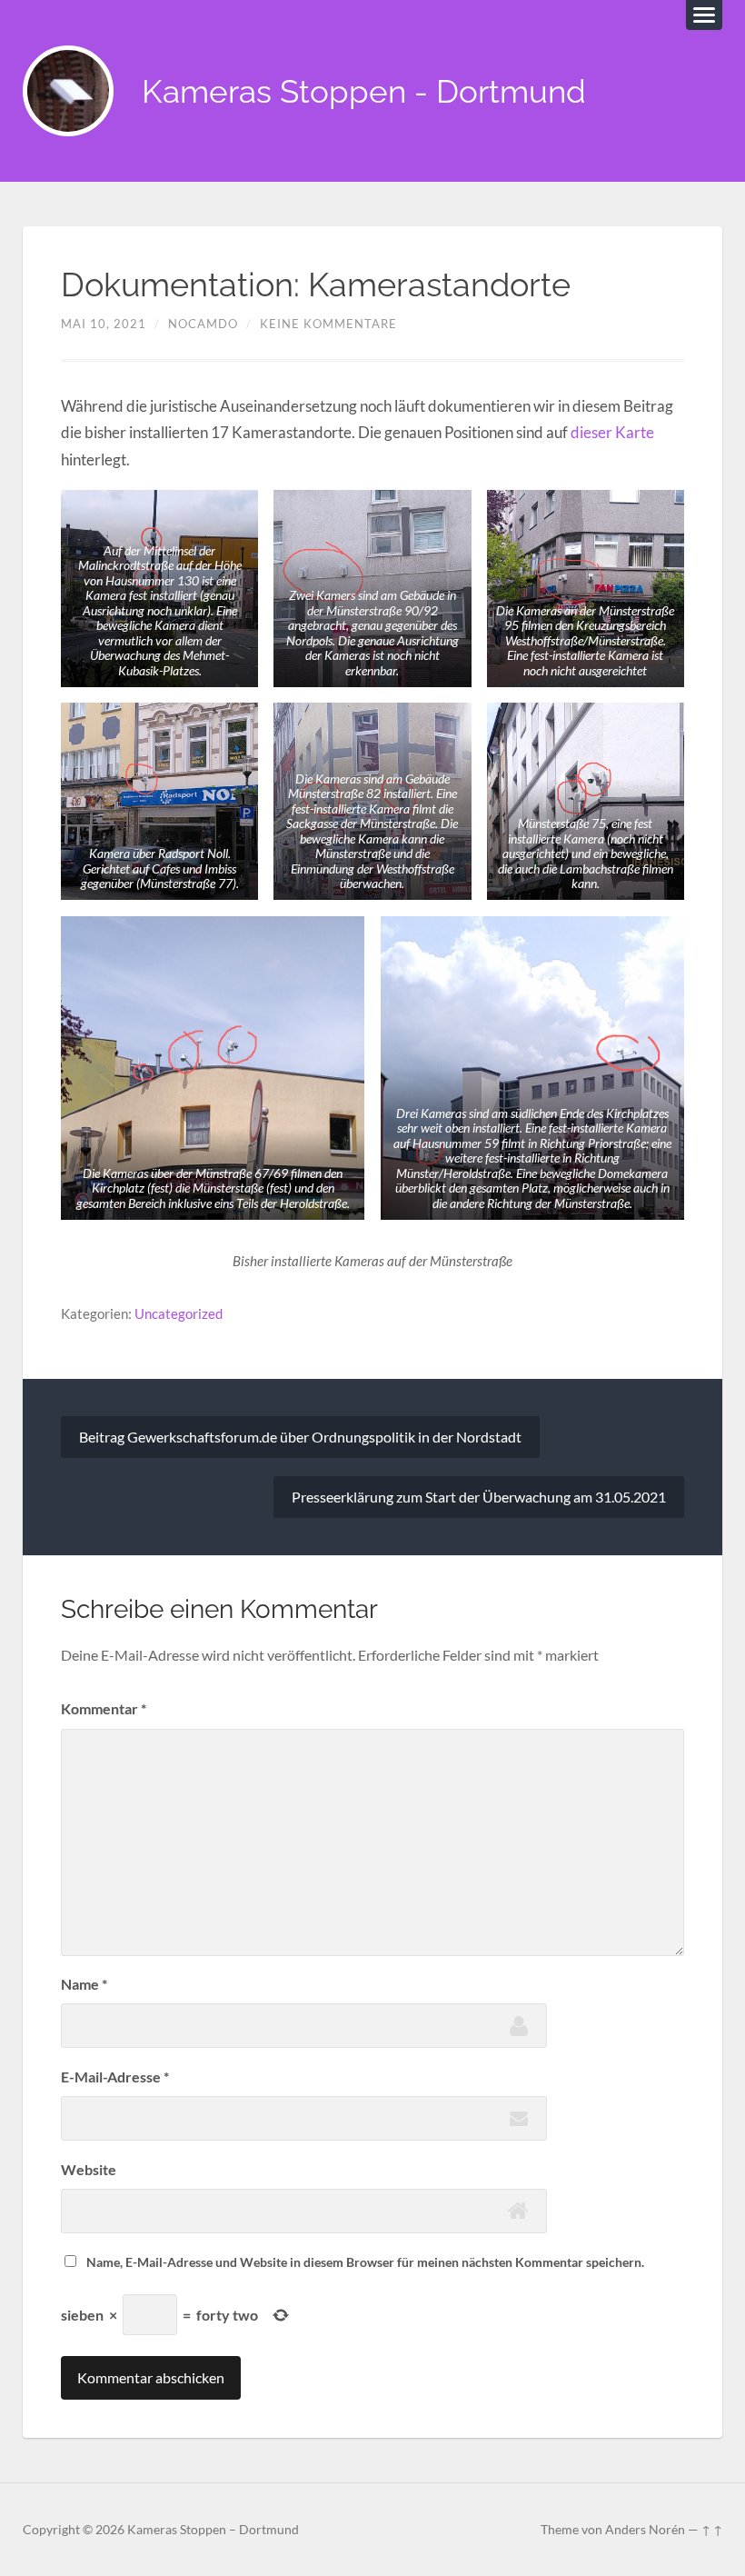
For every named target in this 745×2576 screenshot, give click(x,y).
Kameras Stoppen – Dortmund (213, 2530)
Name (84, 1984)
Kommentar (104, 1708)
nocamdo (203, 324)
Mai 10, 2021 (104, 324)
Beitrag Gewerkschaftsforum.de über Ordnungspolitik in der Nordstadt (300, 1437)
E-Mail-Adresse (115, 2077)
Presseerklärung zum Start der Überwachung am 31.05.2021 (479, 1497)
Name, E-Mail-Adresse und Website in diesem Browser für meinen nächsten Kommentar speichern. (365, 2262)
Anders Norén (645, 2530)
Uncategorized (179, 1313)
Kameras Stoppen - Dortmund (364, 91)
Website (89, 2169)
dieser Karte (612, 432)
